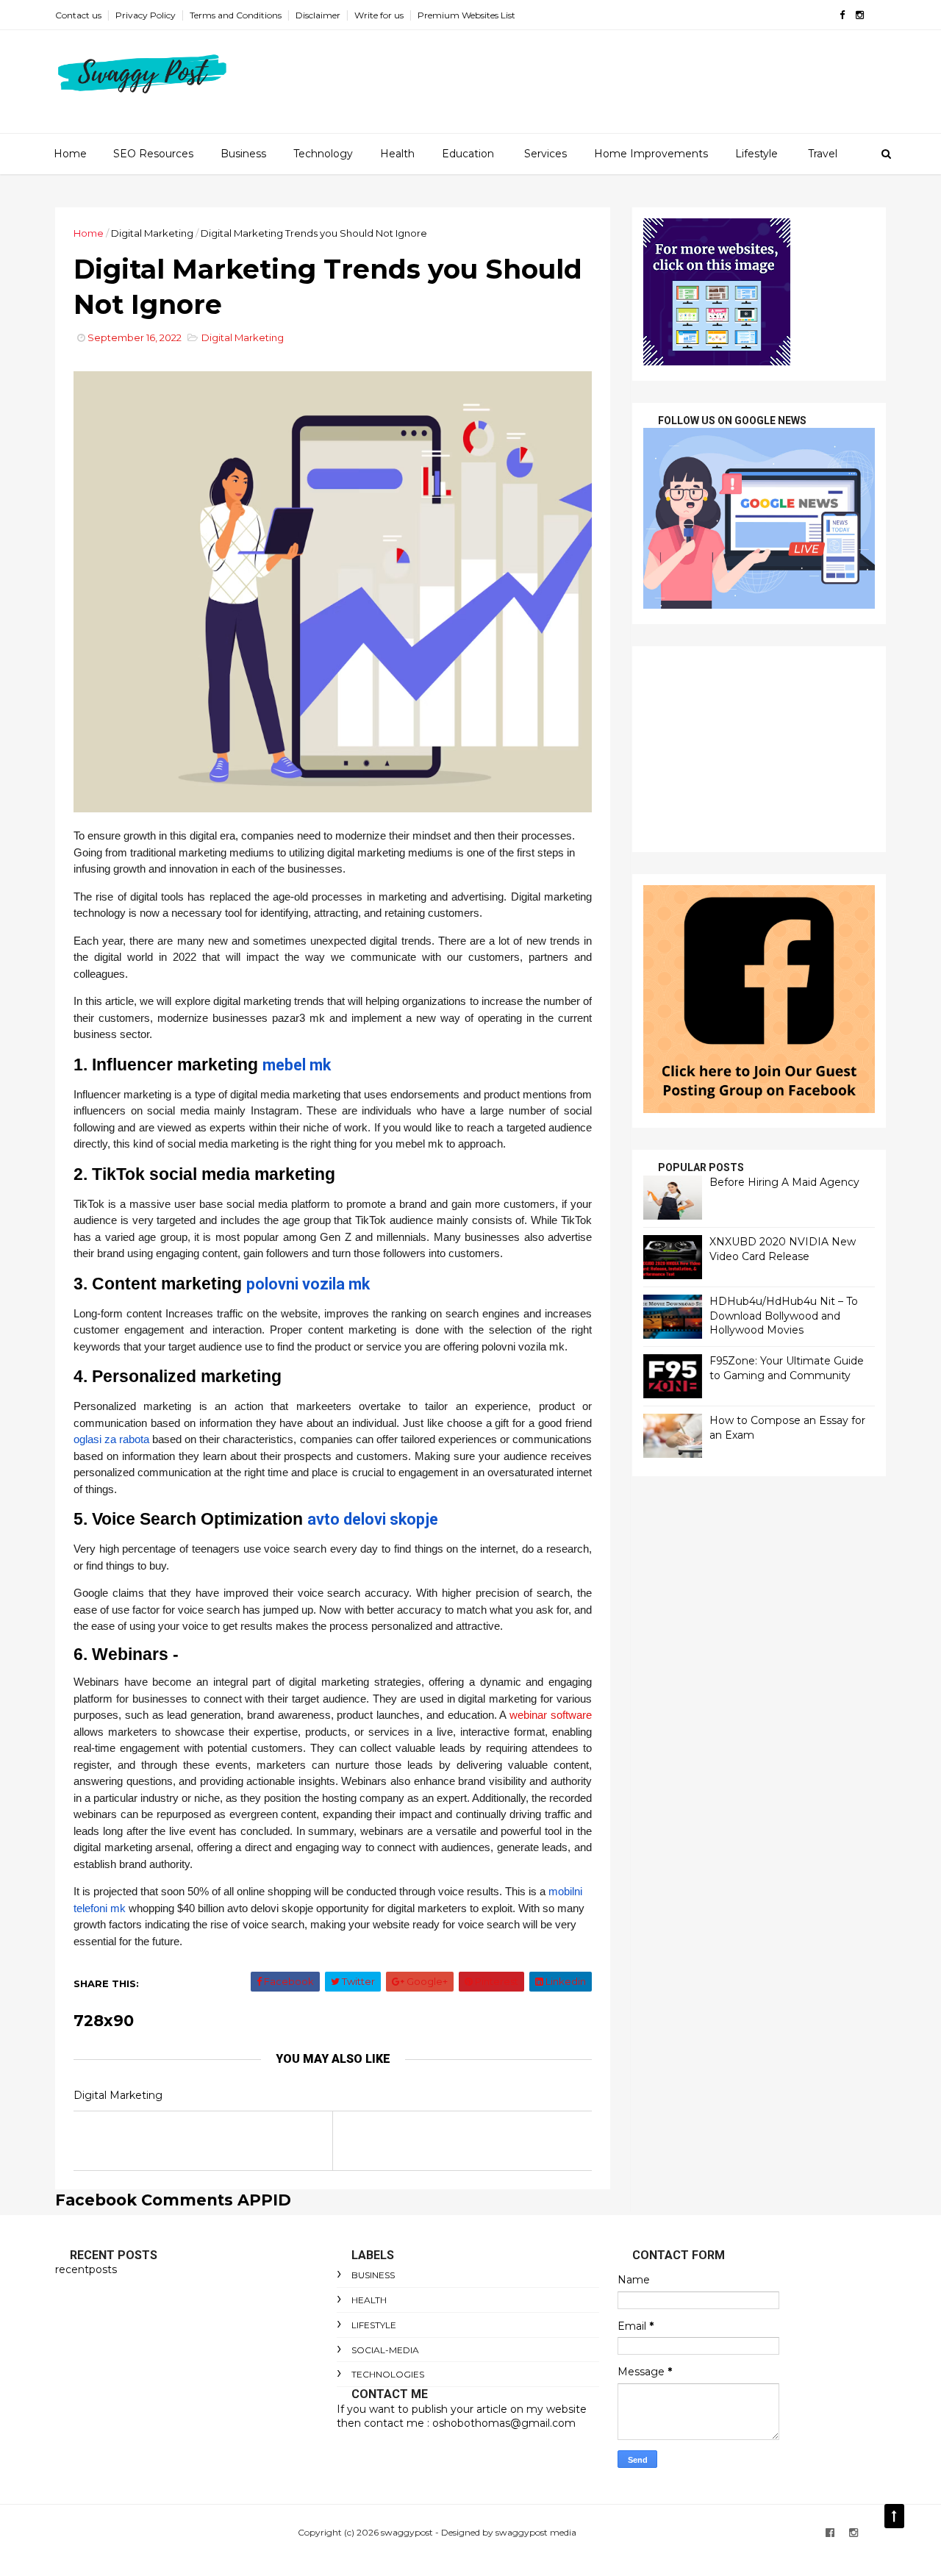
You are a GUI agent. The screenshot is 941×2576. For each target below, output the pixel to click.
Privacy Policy (146, 15)
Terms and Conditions (236, 15)
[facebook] (842, 15)
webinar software (551, 1715)
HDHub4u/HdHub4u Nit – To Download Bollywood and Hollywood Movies (784, 1316)
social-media (385, 2350)
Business (243, 154)
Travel (823, 154)
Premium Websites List (466, 15)
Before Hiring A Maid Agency (784, 1182)
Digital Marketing (152, 233)
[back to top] (894, 2516)
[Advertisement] (759, 749)
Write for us (379, 15)
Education (468, 154)
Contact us (78, 15)
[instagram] (860, 15)
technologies (388, 2374)
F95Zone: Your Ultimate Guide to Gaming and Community (787, 1368)
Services (545, 154)
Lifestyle (756, 154)
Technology (323, 154)
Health (397, 154)
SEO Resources (153, 154)
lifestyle (374, 2325)
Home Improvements (651, 154)
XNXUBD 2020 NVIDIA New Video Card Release (783, 1249)
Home (70, 154)
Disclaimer (318, 15)
